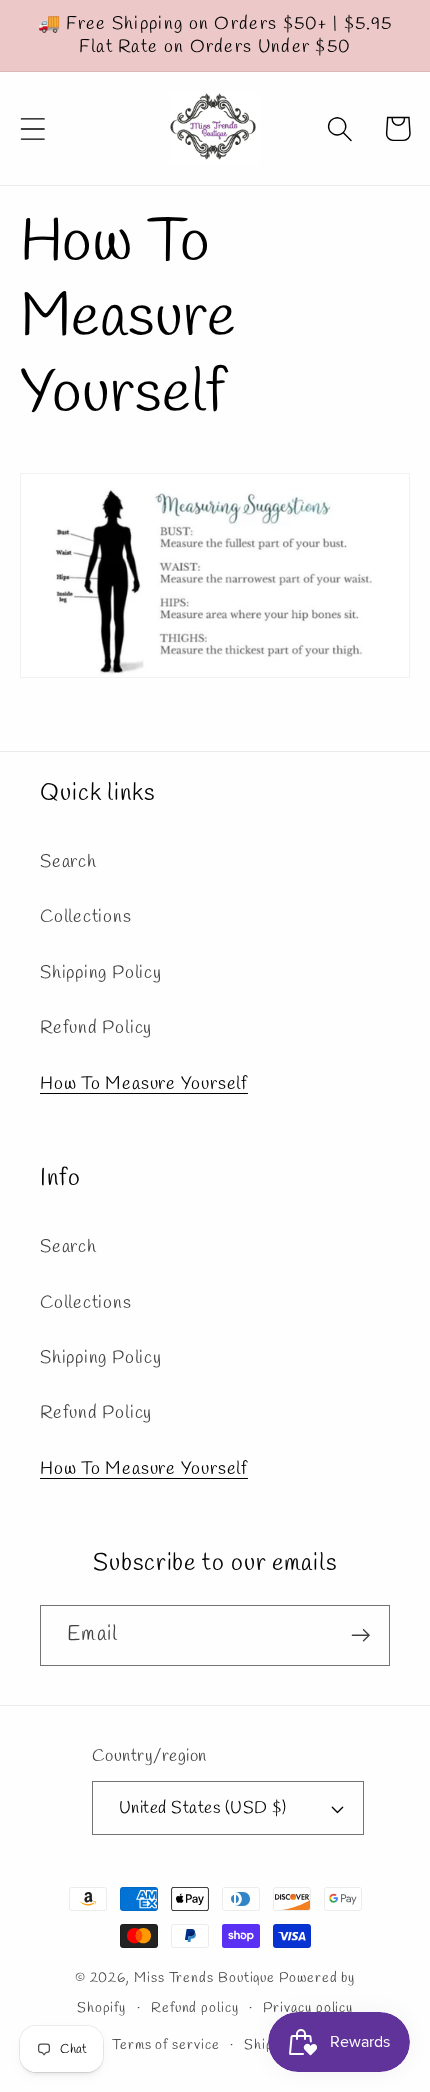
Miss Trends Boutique (204, 1978)
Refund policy (195, 2008)
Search (68, 862)
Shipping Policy (101, 973)
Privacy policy (308, 2008)
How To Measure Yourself (144, 1084)
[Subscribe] (360, 1635)
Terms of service (166, 2045)
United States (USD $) (203, 1808)
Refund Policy (96, 1028)
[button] (32, 128)
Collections (86, 917)
